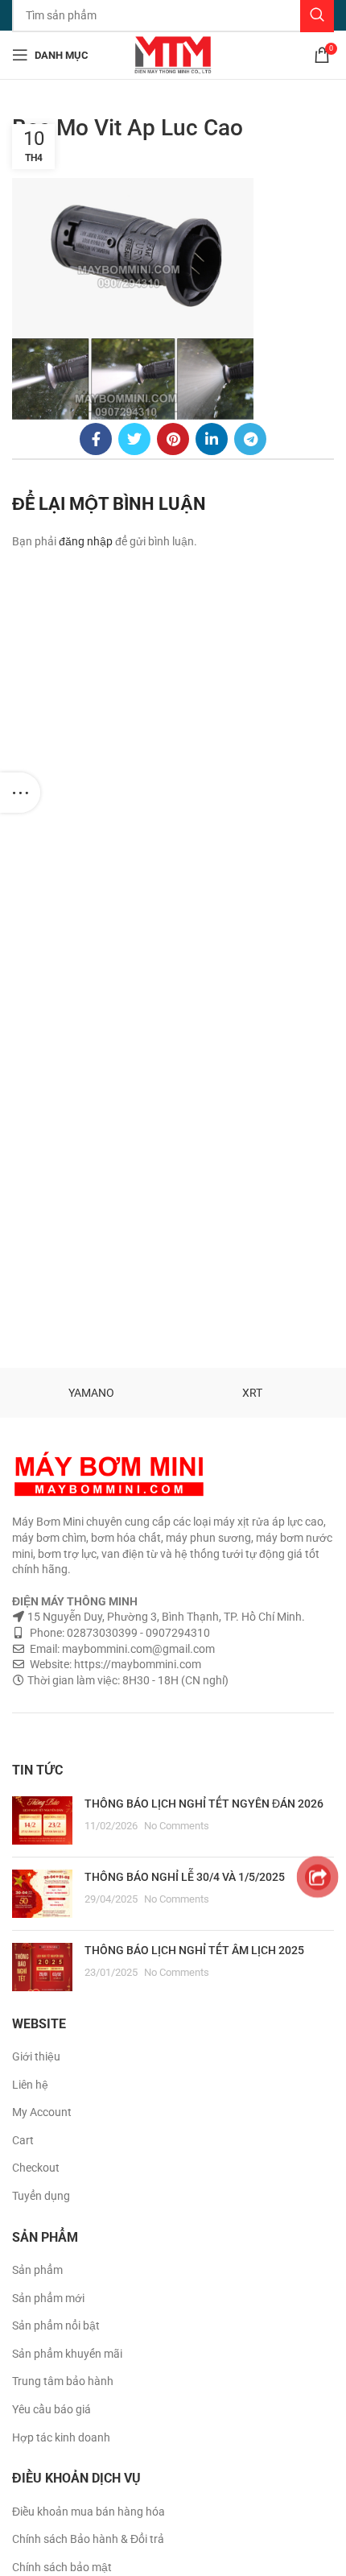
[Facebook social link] (96, 439)
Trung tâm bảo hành (63, 2381)
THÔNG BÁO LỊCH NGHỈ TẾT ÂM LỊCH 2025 (194, 1950)
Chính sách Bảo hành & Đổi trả (88, 2539)
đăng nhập (86, 541)
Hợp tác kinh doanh (61, 2437)
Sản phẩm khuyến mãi (67, 2354)
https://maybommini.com (136, 1664)
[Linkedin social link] (212, 439)
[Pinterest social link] (173, 439)
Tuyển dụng (41, 2196)
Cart (23, 2140)
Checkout (36, 2168)
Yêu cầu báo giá (51, 2409)
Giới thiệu (36, 2056)
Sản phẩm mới (48, 2298)
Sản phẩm (37, 2270)
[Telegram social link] (250, 439)
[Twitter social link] (134, 439)
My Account (42, 2112)
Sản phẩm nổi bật (56, 2325)
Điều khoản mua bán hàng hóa (89, 2512)
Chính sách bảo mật (62, 2567)
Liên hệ (30, 2085)
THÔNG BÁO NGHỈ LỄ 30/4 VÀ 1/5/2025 (185, 1877)
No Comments (177, 1826)
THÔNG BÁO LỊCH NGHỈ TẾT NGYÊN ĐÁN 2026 (204, 1804)
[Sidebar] (20, 793)
